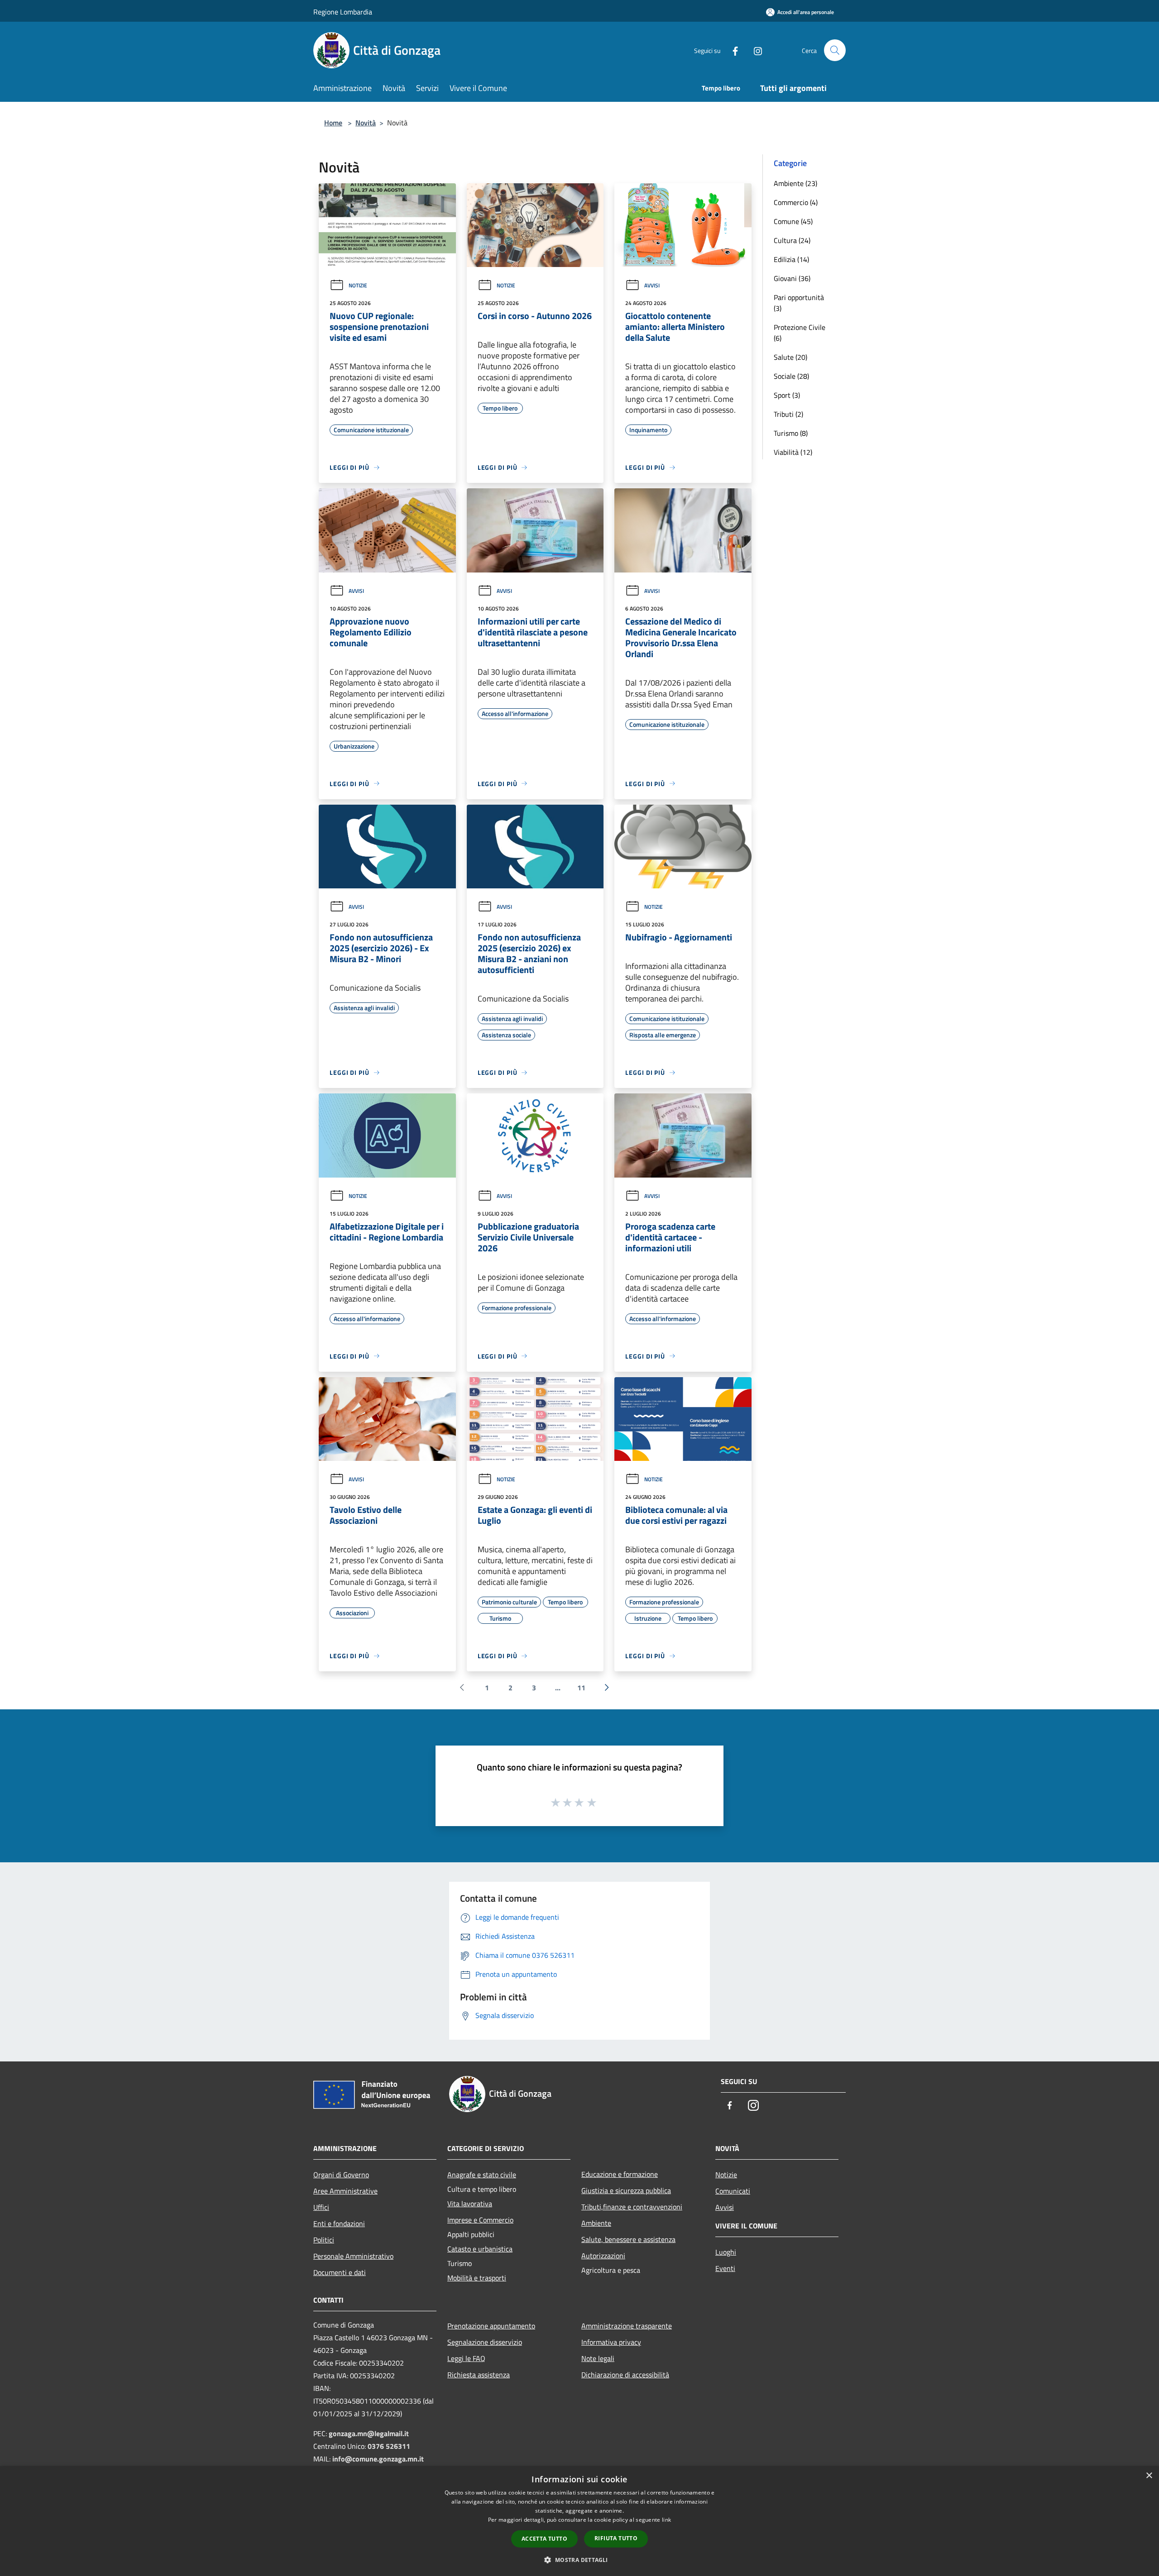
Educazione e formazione (620, 2174)
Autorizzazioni (603, 2256)
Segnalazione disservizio (485, 2342)
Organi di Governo (341, 2175)
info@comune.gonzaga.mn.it (378, 2459)
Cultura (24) (792, 240)
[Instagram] (754, 50)
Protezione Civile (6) (800, 333)
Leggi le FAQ (466, 2358)
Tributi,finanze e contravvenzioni (632, 2207)
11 (581, 1688)
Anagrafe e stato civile (482, 2175)
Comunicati (733, 2191)
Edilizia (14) (791, 259)
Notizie (358, 285)
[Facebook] (732, 50)
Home (333, 123)
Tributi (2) (788, 414)
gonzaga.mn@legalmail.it (369, 2433)
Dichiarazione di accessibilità (625, 2375)
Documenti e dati (340, 2272)
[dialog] (579, 2521)
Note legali (598, 2358)
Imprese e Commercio (480, 2220)
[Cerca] (835, 50)
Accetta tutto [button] (544, 2539)
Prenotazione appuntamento (491, 2326)
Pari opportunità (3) (799, 303)
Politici (324, 2240)
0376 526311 (389, 2446)
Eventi (725, 2268)
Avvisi (652, 285)
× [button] (1149, 2476)
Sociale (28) (791, 376)
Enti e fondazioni (339, 2223)
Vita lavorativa (470, 2204)
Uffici (321, 2207)
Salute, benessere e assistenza (628, 2239)
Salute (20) (790, 357)
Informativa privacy (611, 2342)
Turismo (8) (791, 433)
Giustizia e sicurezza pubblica (626, 2190)
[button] (579, 2560)
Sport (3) (787, 395)
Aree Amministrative (345, 2191)
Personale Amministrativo (353, 2256)
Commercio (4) (796, 202)
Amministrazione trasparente (627, 2326)
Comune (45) (793, 221)
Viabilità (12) (793, 452)
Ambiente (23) (795, 183)
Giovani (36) (792, 278)
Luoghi (726, 2252)
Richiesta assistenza (479, 2375)
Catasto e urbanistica (480, 2249)
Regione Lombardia (343, 12)
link (666, 2520)
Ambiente (596, 2223)
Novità (366, 123)
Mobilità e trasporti (477, 2278)
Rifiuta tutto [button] (616, 2538)
